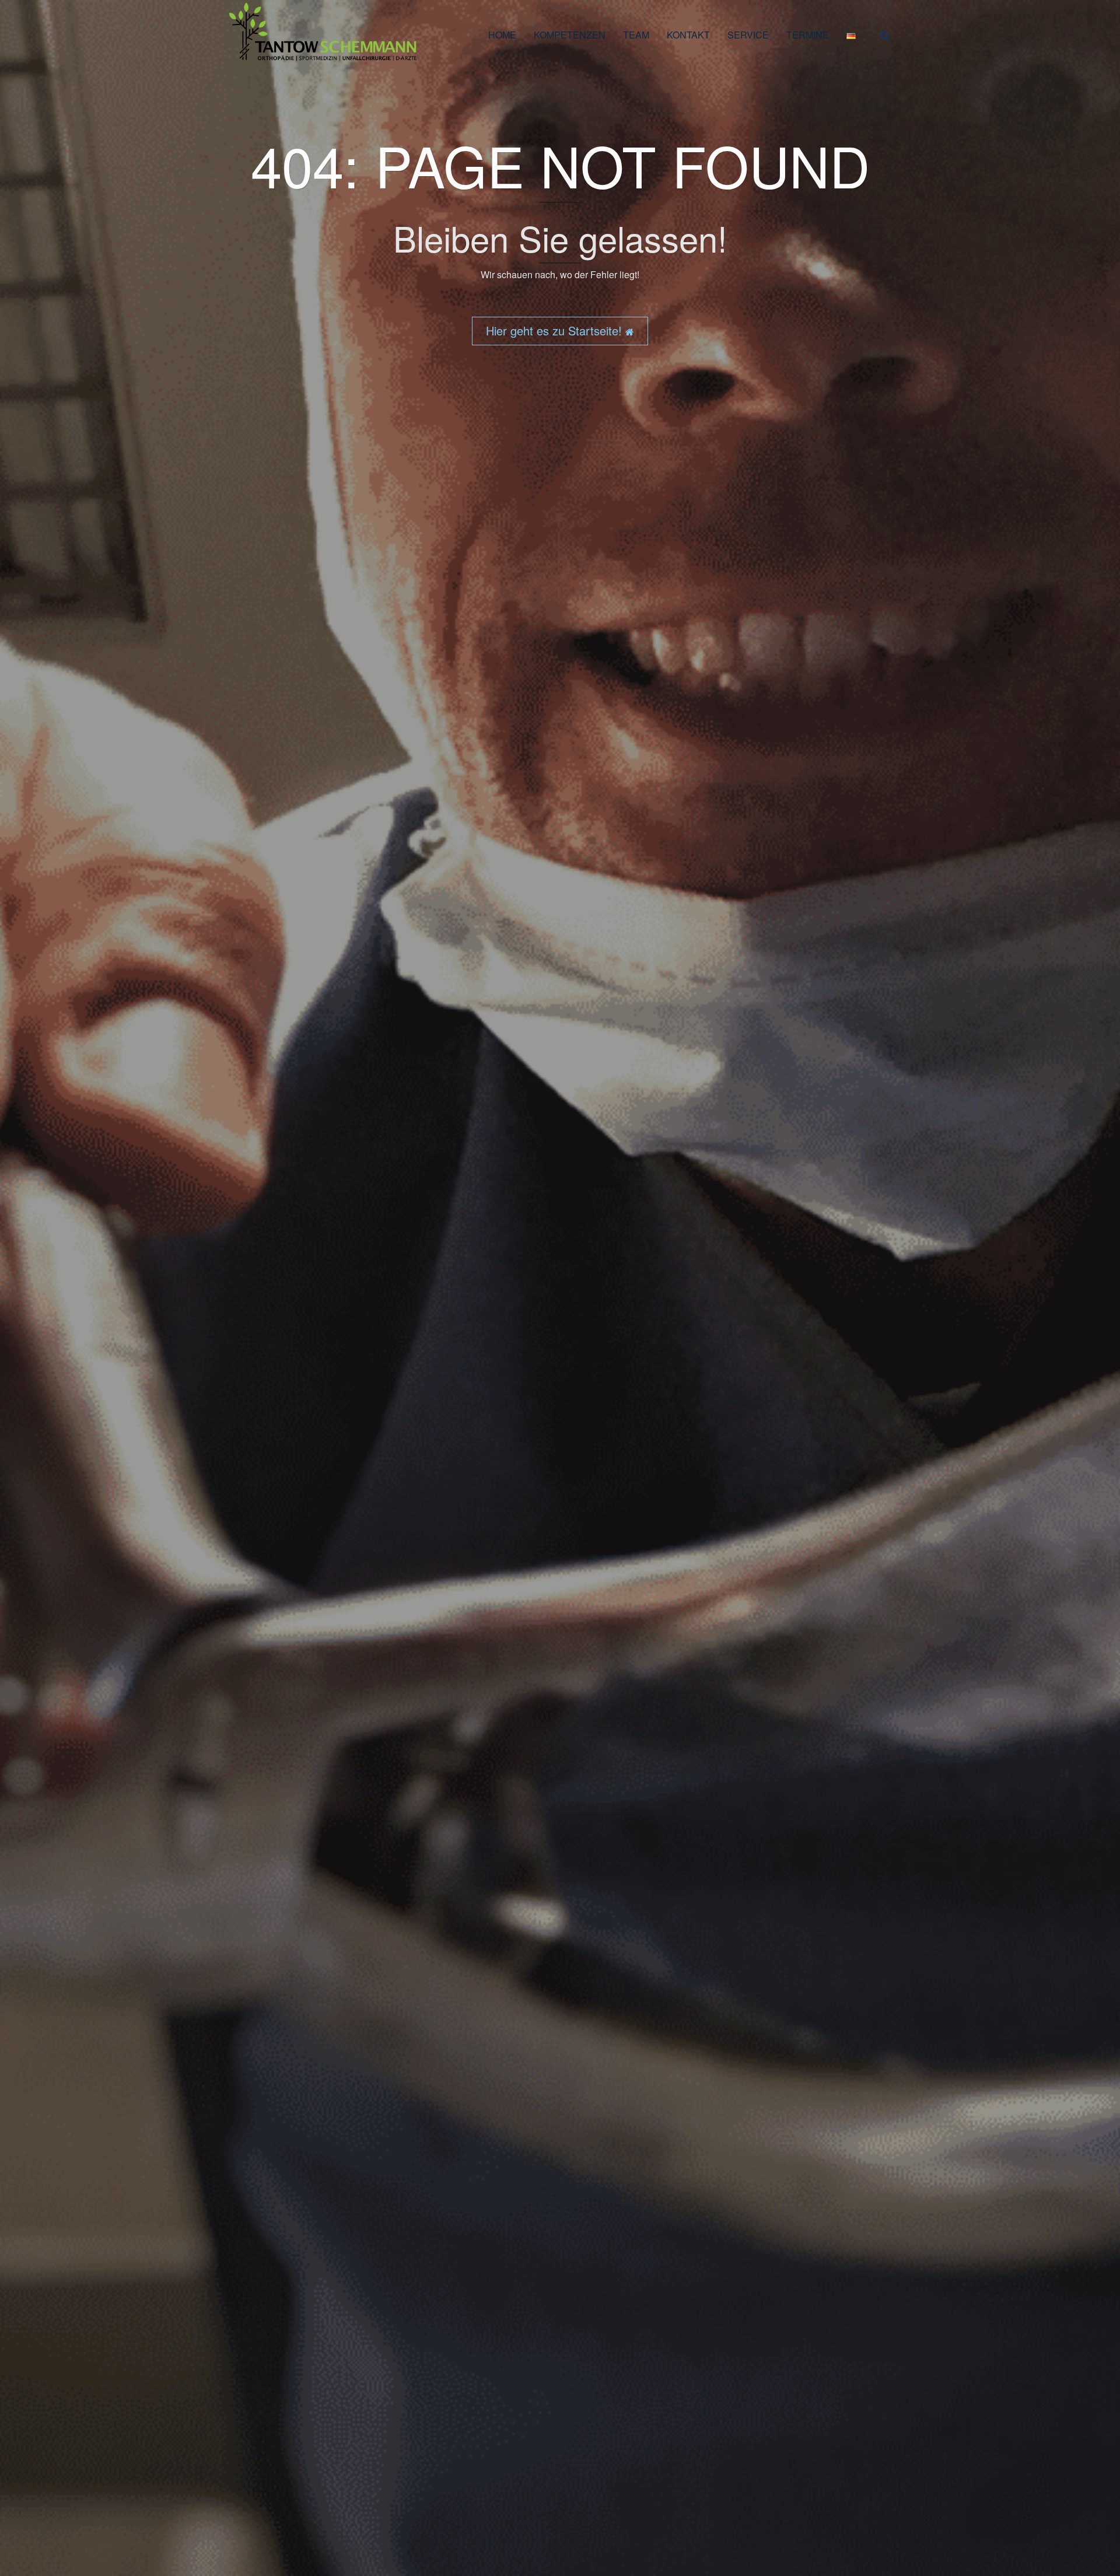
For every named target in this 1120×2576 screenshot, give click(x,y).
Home (502, 35)
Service (748, 35)
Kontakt (688, 35)
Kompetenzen (570, 35)
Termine (808, 35)
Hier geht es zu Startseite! (556, 330)
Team (636, 35)
